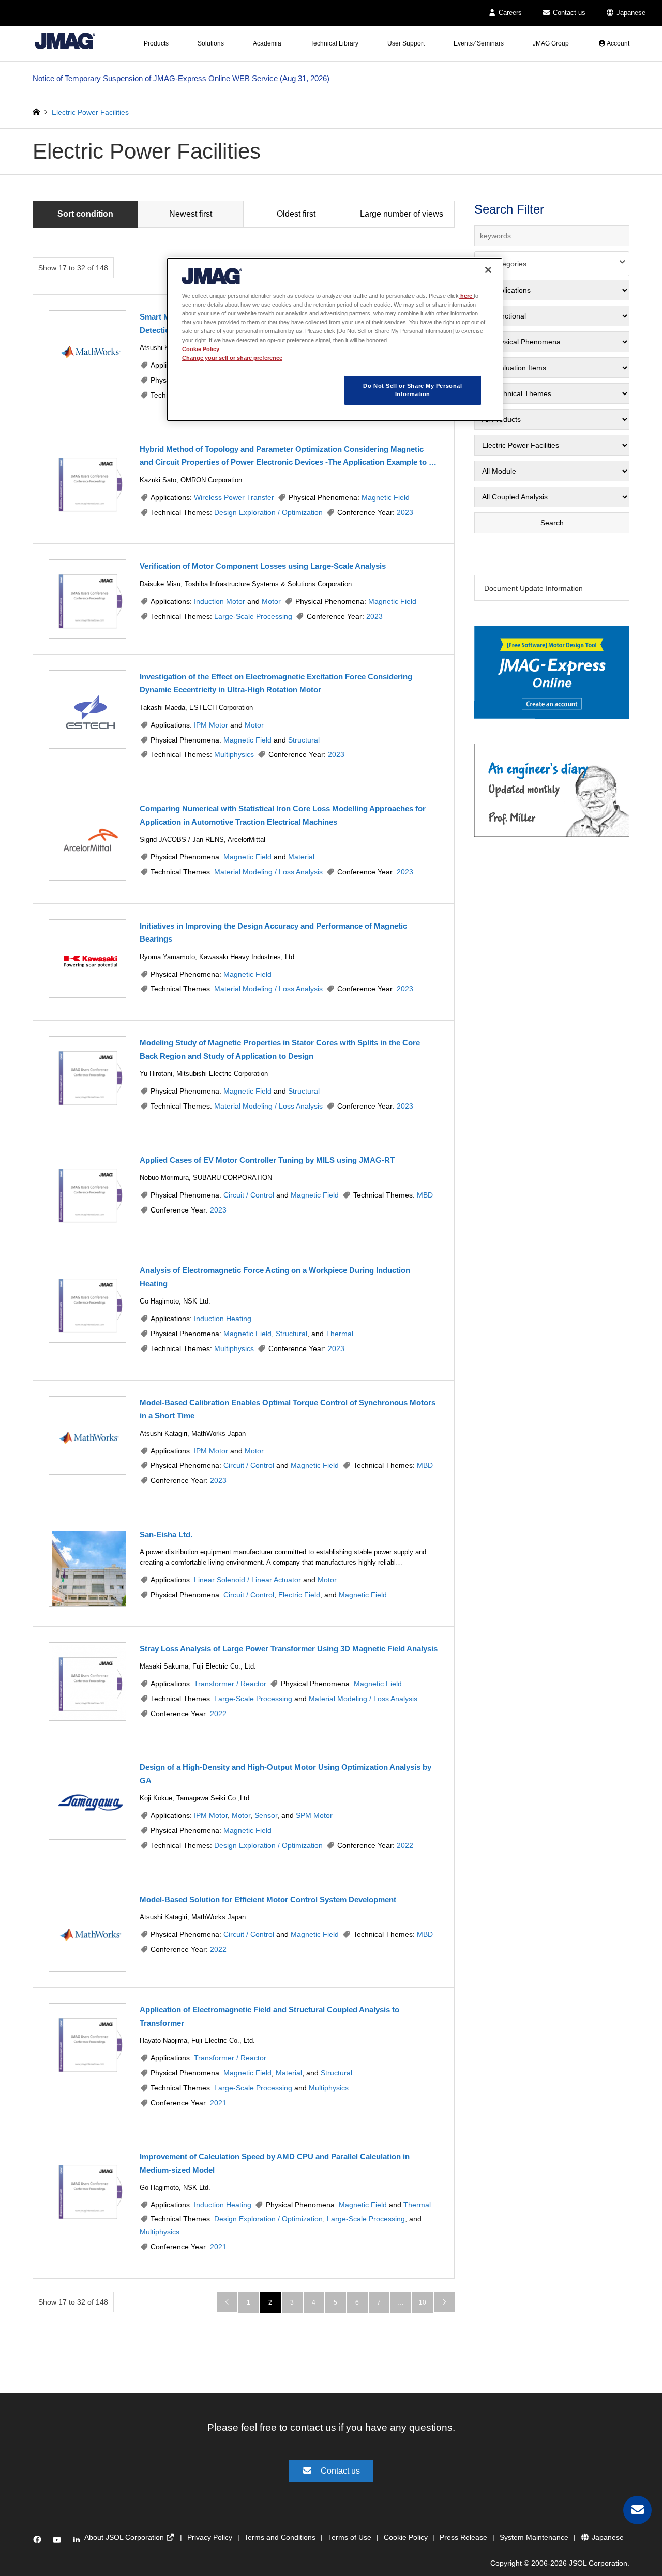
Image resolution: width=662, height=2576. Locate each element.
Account (618, 43)
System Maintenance (534, 2537)
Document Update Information (533, 588)
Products (156, 43)
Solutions (211, 43)
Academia (267, 43)
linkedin (79, 2542)
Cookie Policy (406, 2537)
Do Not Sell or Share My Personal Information (412, 390)
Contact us (568, 13)
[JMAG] (65, 41)
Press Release (463, 2537)
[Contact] (637, 2510)
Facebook (39, 2542)
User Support (406, 43)
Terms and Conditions (280, 2537)
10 (423, 2302)
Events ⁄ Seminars (479, 43)
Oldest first (296, 214)
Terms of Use (350, 2537)
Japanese (630, 13)
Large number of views (402, 214)
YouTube (59, 2542)
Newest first (191, 214)
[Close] (488, 270)
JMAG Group (551, 43)
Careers (509, 13)
